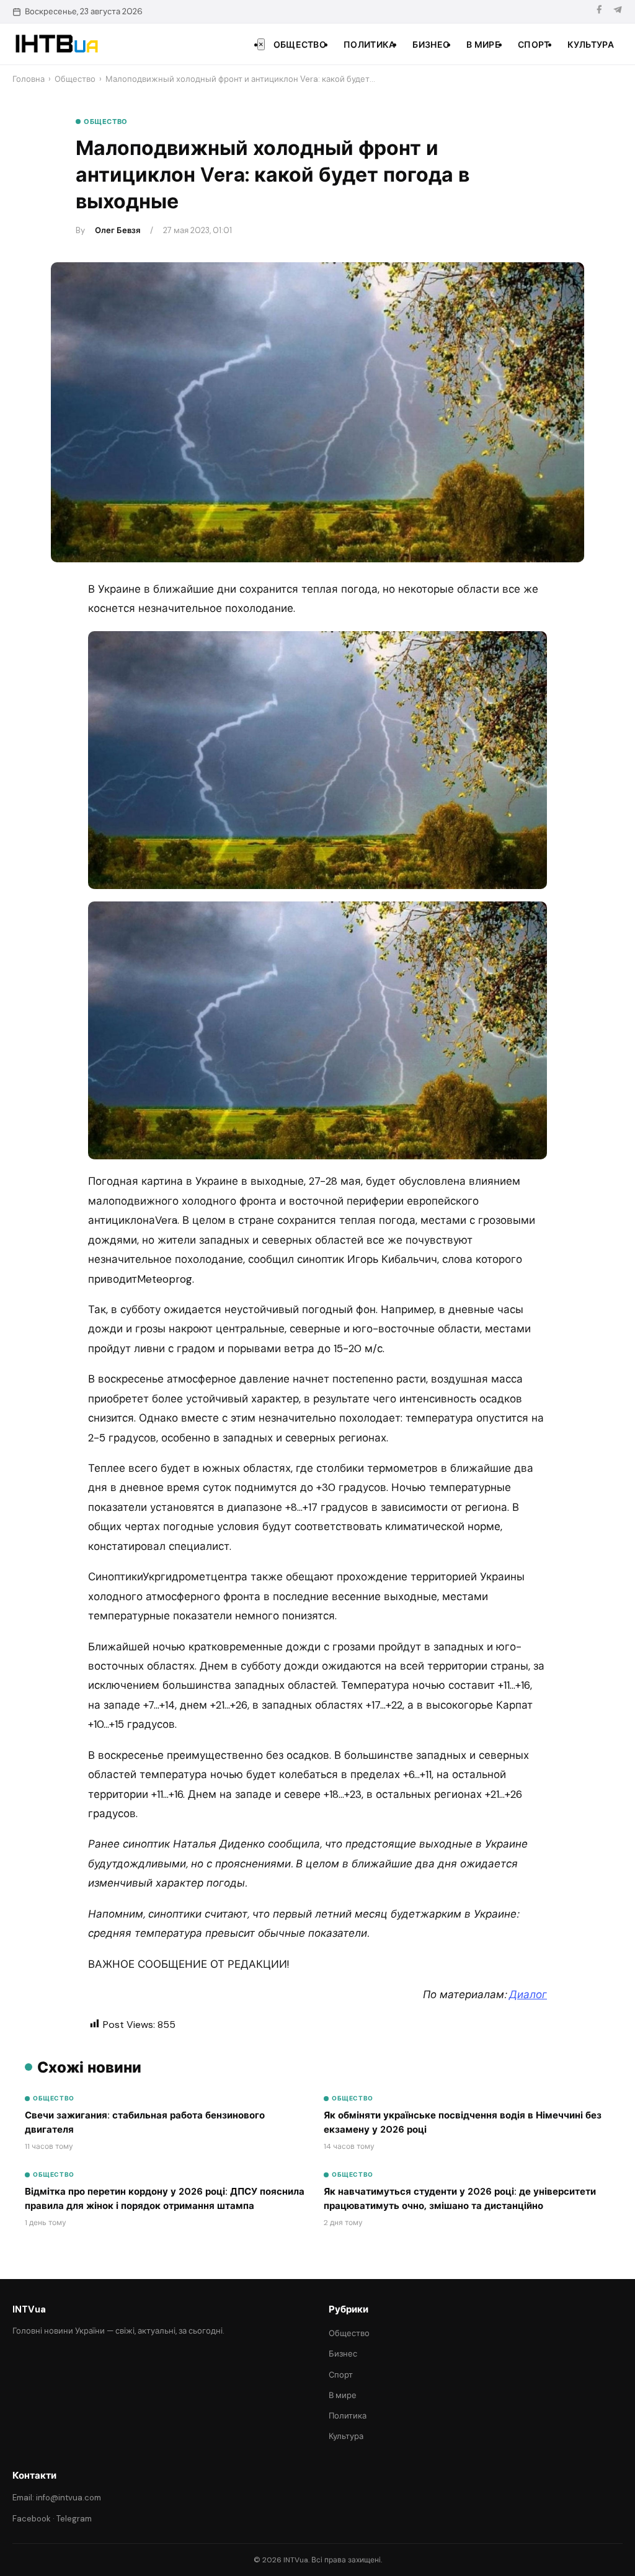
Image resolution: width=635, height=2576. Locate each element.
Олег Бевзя (118, 230)
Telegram (74, 2519)
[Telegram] (618, 11)
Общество (300, 45)
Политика (369, 45)
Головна (29, 79)
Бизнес (431, 45)
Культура (591, 45)
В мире (483, 45)
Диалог (528, 1994)
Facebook (32, 2519)
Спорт (534, 45)
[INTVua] (56, 44)
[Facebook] (599, 11)
